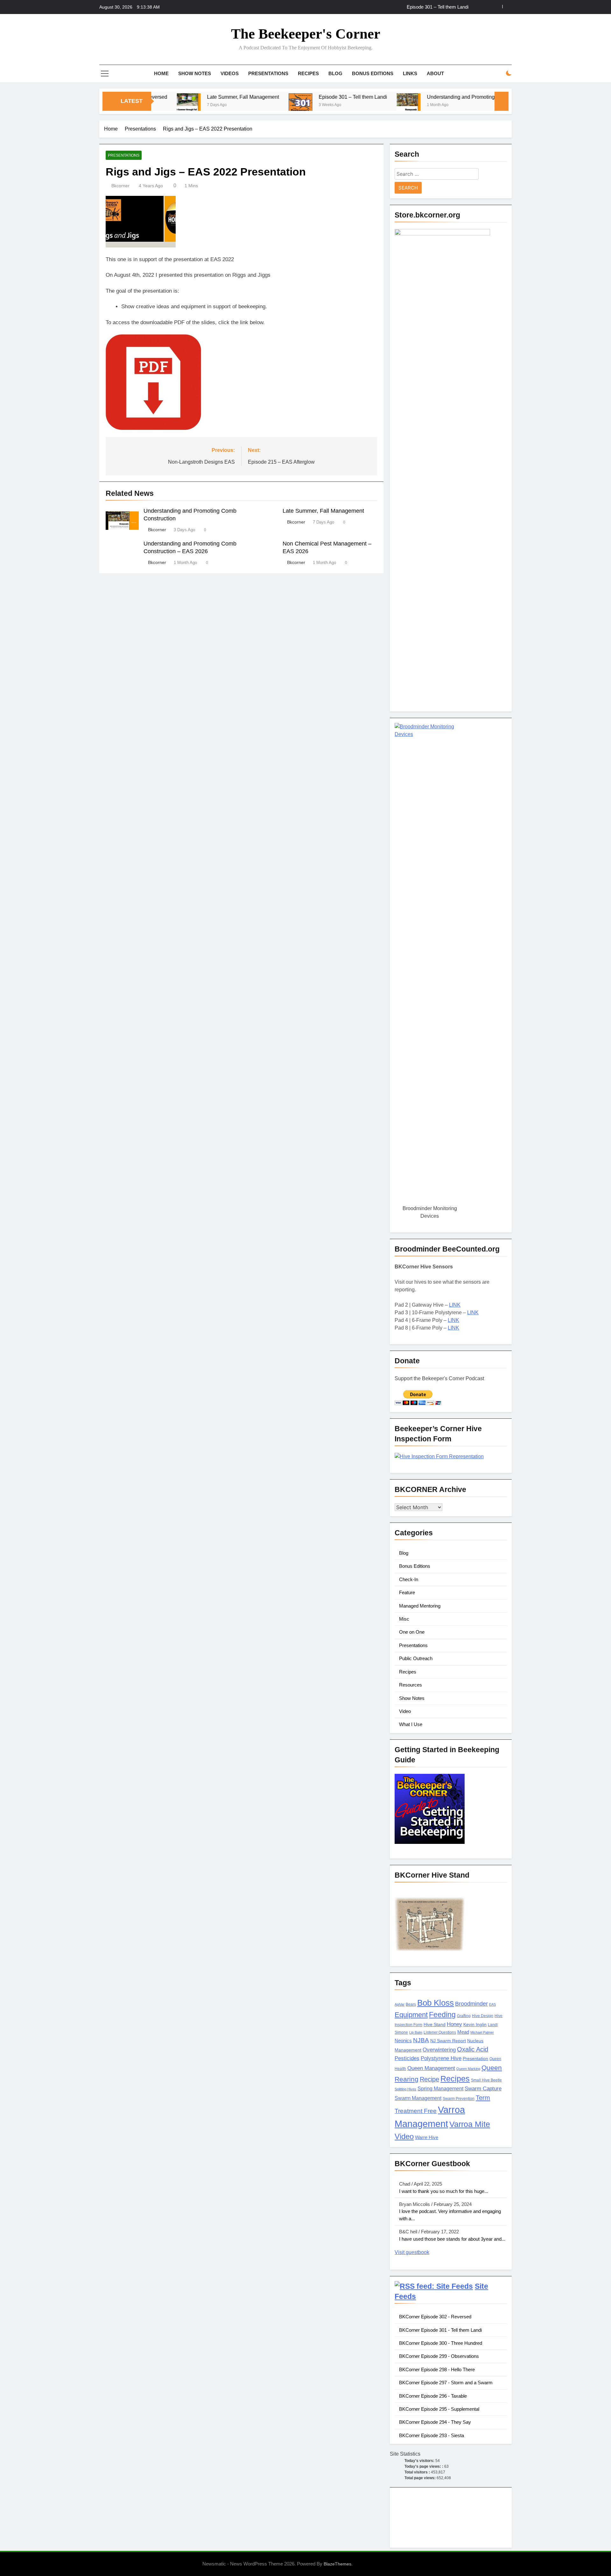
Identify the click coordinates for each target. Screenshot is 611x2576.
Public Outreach (416, 1658)
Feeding (442, 2015)
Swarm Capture (483, 2089)
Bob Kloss (435, 2003)
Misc (404, 1619)
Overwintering (439, 2050)
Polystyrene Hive (441, 2058)
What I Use (411, 1724)
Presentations (268, 73)
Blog (335, 73)
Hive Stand (435, 2025)
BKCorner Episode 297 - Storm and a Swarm (446, 2383)
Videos (230, 73)
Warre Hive (427, 2137)
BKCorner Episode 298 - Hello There (437, 2369)
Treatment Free (416, 2111)
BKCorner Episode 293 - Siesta (432, 2435)
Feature (407, 1592)
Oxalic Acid (473, 2049)
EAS (492, 2004)
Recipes (308, 73)
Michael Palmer (482, 2032)
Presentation (475, 2059)
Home (161, 73)
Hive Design (483, 2016)
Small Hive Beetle (486, 2080)
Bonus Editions (373, 73)
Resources (411, 1685)
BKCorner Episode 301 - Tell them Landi (440, 2330)
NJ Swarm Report (448, 2041)
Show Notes (195, 73)
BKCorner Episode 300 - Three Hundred (441, 2343)
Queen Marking (468, 2069)
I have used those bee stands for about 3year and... (452, 2239)
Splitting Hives (405, 2089)
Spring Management (440, 2088)
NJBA (421, 2040)
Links (410, 73)
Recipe (429, 2079)
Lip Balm (416, 2032)
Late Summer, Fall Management (181, 97)
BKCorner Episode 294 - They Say (435, 2422)
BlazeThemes (337, 2564)
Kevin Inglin (475, 2025)
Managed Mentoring (420, 1606)
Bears (411, 2004)
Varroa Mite (470, 2124)
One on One (412, 1632)
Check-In (409, 1579)
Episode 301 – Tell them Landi (438, 7)
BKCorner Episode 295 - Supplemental (439, 2409)
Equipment (411, 2015)
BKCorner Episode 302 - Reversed (435, 2317)
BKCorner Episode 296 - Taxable (433, 2396)
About (435, 73)
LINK (455, 1305)
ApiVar (400, 2004)
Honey (454, 2024)
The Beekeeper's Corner (306, 34)
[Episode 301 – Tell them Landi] (239, 105)
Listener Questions (440, 2032)
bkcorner (120, 186)
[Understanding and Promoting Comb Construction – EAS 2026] (347, 105)
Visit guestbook (412, 2252)
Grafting (464, 2016)
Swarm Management (418, 2098)
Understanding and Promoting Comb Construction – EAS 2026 (436, 97)
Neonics (403, 2041)
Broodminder (471, 2004)
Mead (463, 2032)
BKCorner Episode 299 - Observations (439, 2356)
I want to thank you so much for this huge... (444, 2191)
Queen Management (431, 2068)
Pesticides (407, 2058)
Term (483, 2098)
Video (405, 1711)
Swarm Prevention (459, 2099)
